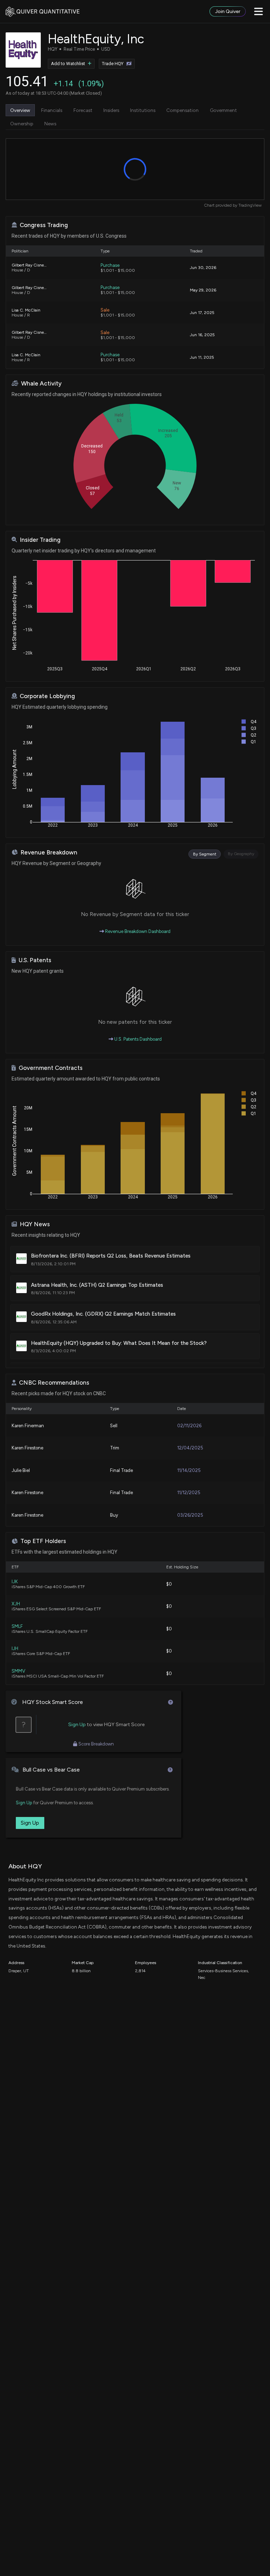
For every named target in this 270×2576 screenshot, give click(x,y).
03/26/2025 (190, 1515)
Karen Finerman (28, 1426)
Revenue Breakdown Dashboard (137, 931)
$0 (169, 1584)
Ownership (22, 124)
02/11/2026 (189, 1426)
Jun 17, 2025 (202, 313)
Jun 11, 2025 (202, 357)
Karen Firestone (27, 1448)
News (50, 124)
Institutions (143, 110)
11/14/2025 (189, 1470)
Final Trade (121, 1470)
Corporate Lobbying (47, 696)
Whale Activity (41, 384)
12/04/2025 (190, 1448)
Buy (114, 1515)
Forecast (83, 110)
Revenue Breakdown (49, 853)
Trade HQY (113, 64)
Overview (20, 110)
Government (223, 110)
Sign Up (77, 1725)
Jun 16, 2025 (202, 335)
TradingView (250, 205)
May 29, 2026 (203, 290)
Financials (52, 110)
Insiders (111, 110)
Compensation (182, 110)
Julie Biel (21, 1470)
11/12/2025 (189, 1493)
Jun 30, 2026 (203, 268)
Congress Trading (44, 225)
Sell (114, 1426)
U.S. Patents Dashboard (137, 1039)
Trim (115, 1448)
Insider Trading (40, 540)
